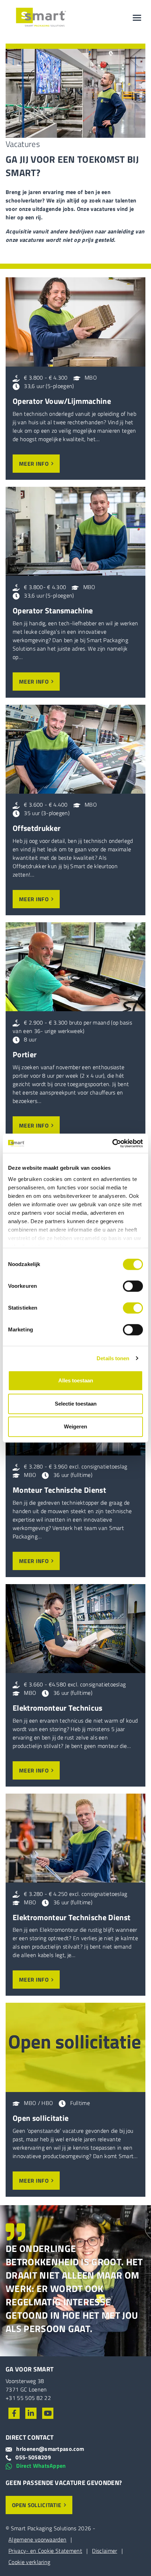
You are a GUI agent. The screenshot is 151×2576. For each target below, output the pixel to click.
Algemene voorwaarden (37, 2539)
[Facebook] (14, 2413)
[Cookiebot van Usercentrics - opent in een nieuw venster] (112, 1143)
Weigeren (75, 1426)
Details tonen (113, 1358)
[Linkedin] (31, 2413)
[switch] (133, 1286)
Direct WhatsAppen (41, 2466)
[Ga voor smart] (41, 18)
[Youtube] (48, 2413)
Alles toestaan (76, 1380)
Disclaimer (104, 2551)
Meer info (34, 464)
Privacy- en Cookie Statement (45, 2551)
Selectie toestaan (76, 1404)
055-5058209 (33, 2457)
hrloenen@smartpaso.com (50, 2449)
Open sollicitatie (37, 2505)
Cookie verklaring (29, 2562)
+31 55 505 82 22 (28, 2398)
